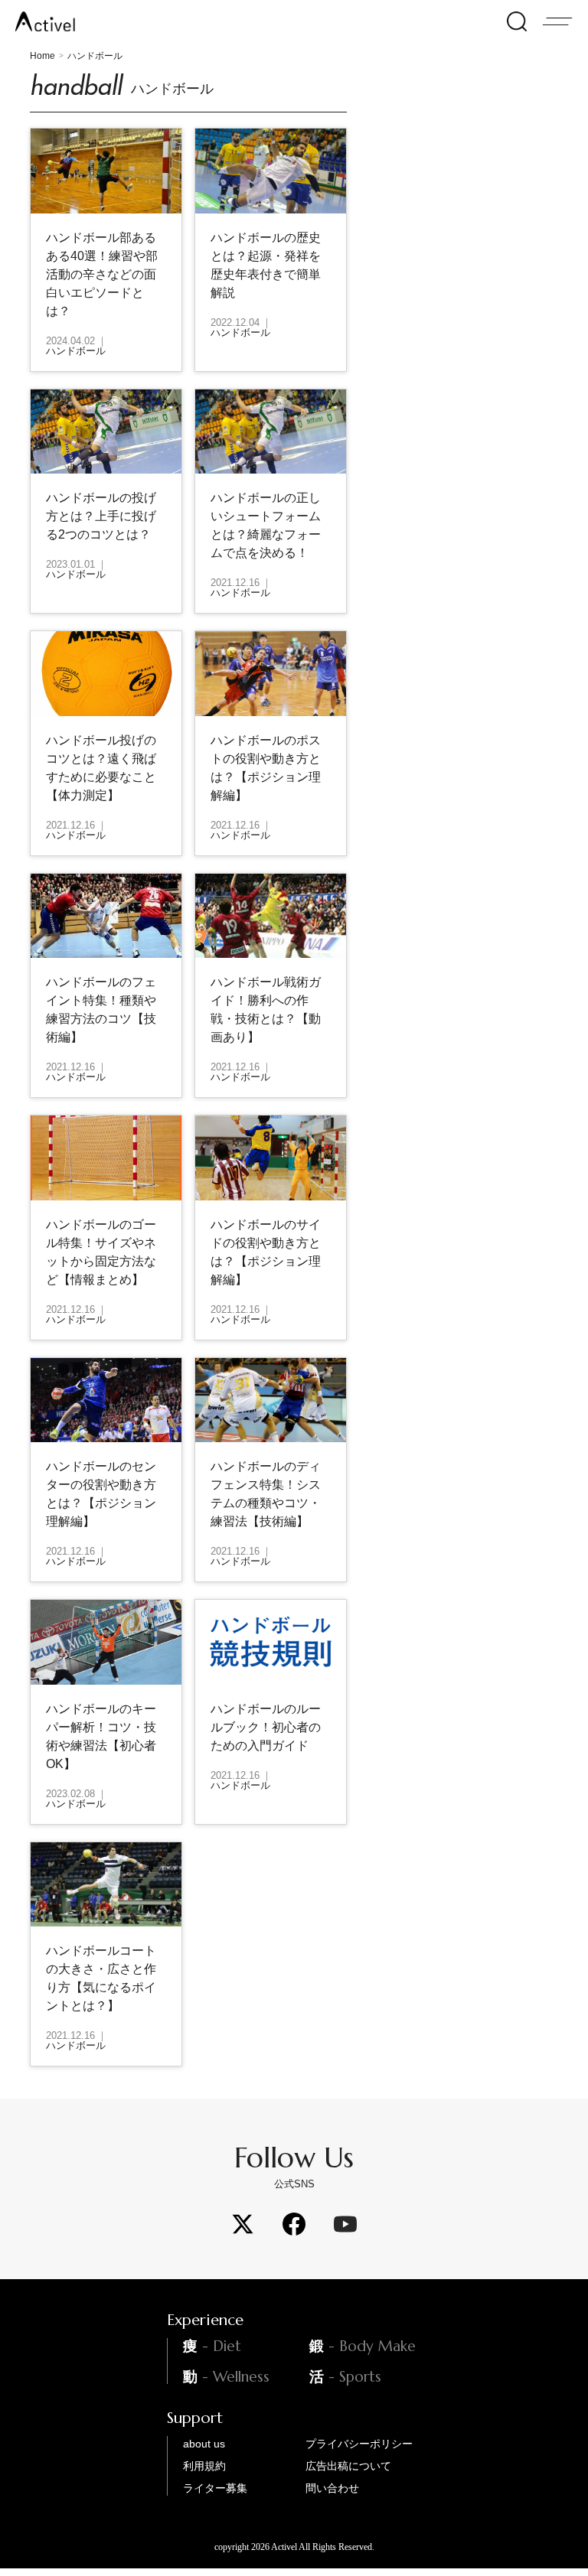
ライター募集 (215, 2488)
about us (204, 2444)
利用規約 (204, 2466)
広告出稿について (348, 2466)
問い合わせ (332, 2488)
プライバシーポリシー (359, 2444)
